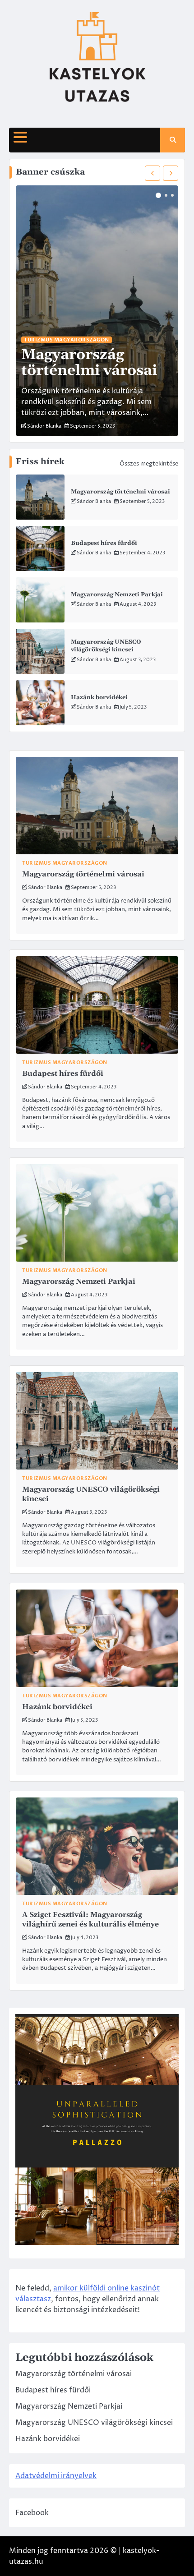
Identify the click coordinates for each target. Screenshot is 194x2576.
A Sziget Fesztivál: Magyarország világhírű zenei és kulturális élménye (90, 1919)
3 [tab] (172, 195)
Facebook (32, 2513)
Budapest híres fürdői (104, 543)
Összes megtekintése (149, 464)
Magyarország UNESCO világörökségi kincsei (106, 646)
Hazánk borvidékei (99, 697)
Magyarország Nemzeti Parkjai (117, 594)
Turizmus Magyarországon (67, 340)
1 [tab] (158, 195)
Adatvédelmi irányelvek (56, 2476)
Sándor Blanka (94, 501)
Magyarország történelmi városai (120, 492)
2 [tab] (166, 195)
